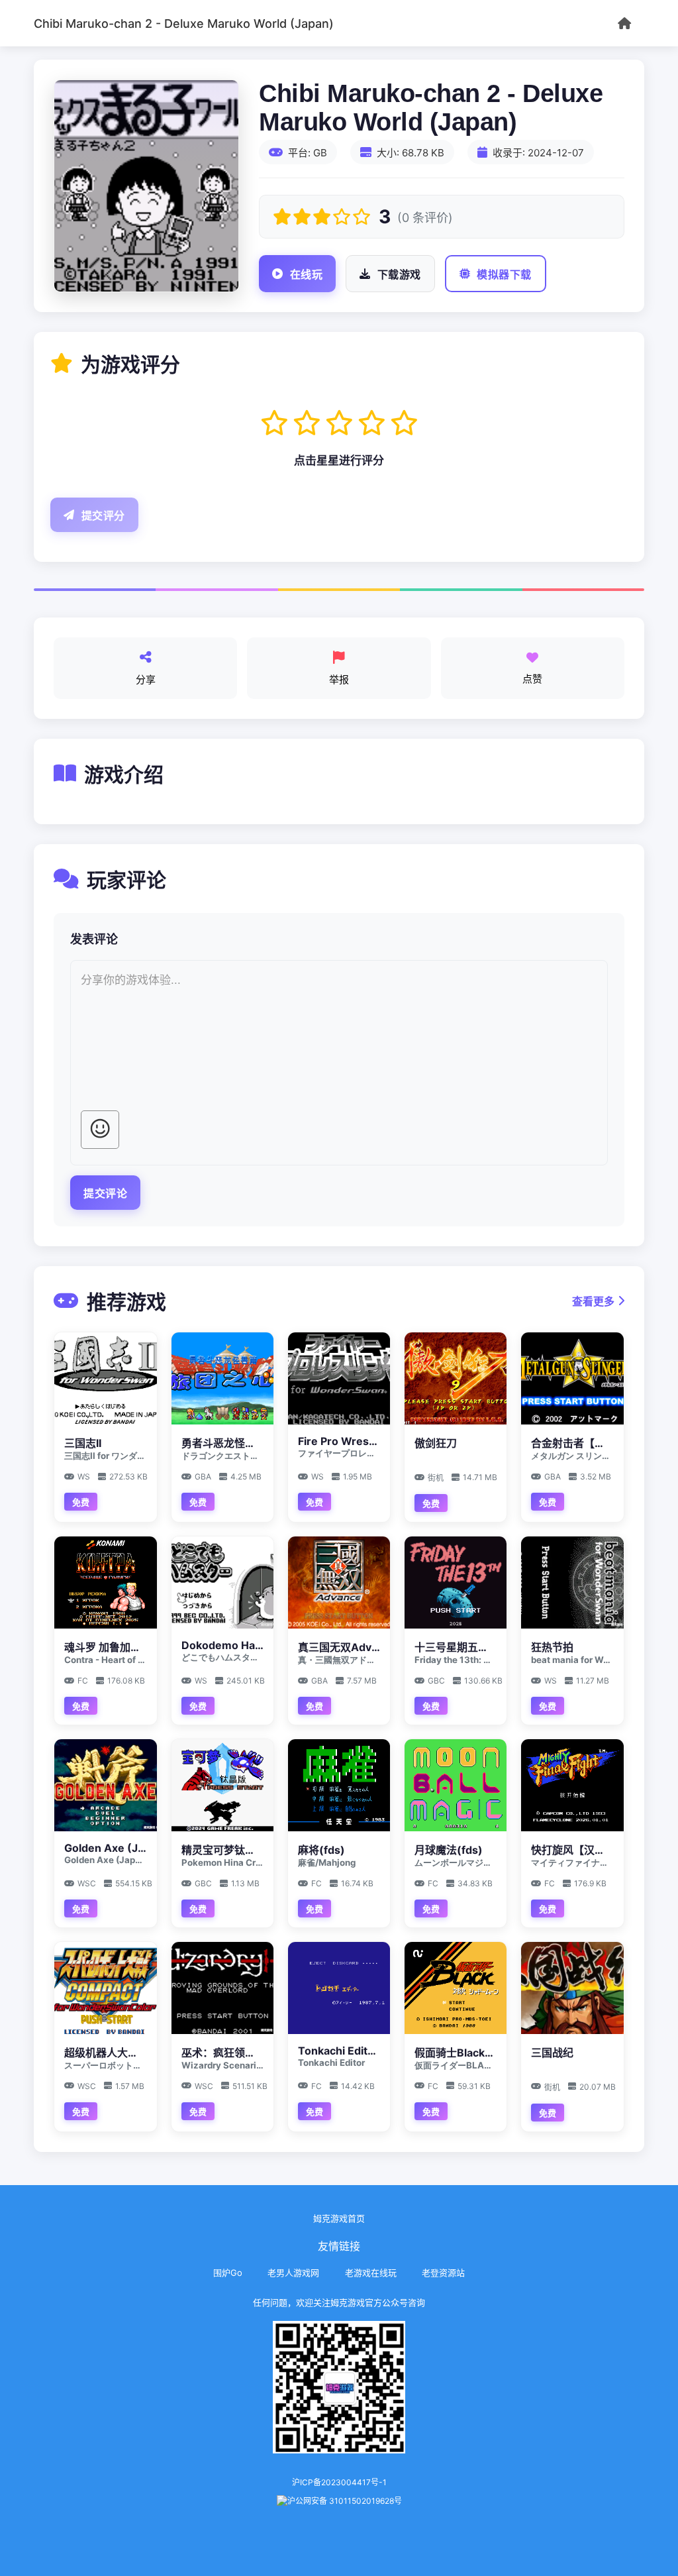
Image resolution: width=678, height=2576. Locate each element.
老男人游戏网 (293, 2273)
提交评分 (103, 516)
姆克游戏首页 (339, 2218)
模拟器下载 (504, 275)
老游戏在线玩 (371, 2273)
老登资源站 (443, 2273)
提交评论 (105, 1194)
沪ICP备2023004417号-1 (339, 2482)
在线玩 (307, 275)
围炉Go (228, 2273)
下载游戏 (399, 275)
